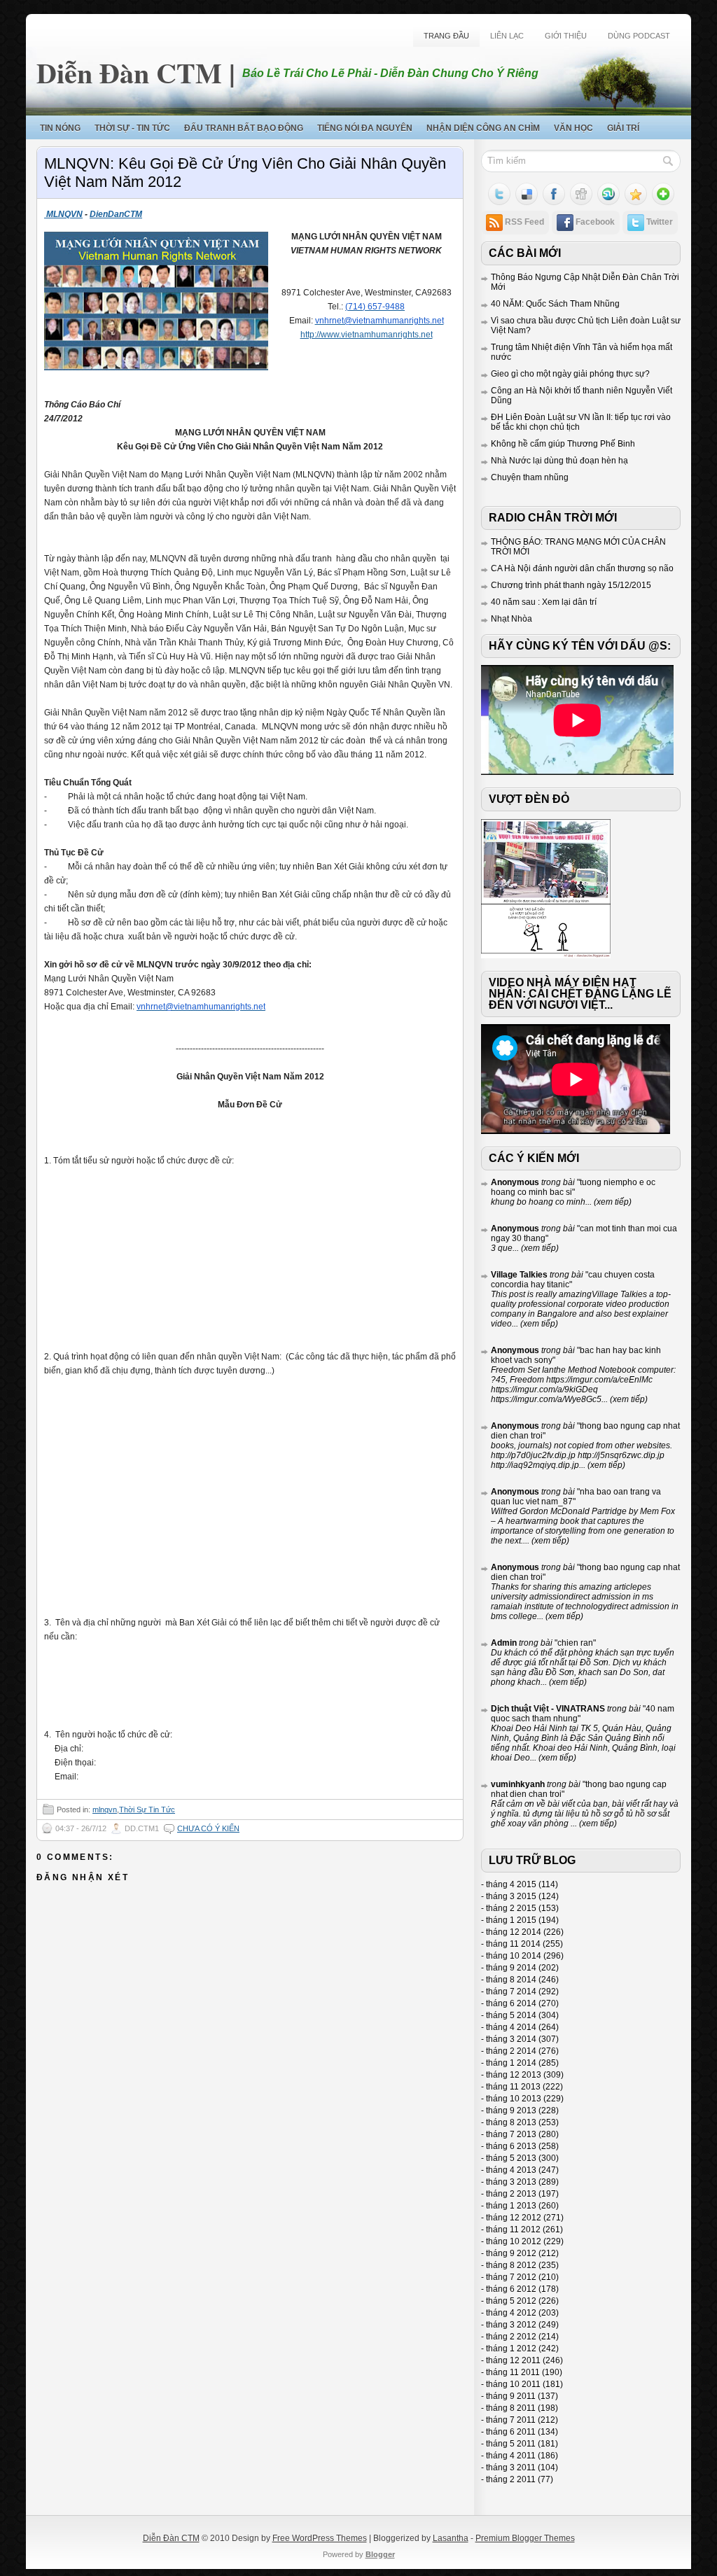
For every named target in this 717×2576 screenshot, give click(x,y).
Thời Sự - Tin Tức (132, 128)
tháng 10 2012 (514, 2241)
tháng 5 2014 (511, 2015)
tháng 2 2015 (511, 1908)
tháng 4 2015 (511, 1884)
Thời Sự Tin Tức (147, 1809)
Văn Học (573, 128)
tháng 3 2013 (511, 2182)
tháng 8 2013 (511, 2122)
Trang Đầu (446, 36)
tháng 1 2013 (511, 2206)
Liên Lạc (507, 36)
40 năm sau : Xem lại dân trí (544, 602)
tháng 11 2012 (513, 2229)
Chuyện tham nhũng (530, 477)
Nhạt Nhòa (511, 619)
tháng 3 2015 (511, 1896)
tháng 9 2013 (511, 2110)
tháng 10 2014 (514, 1956)
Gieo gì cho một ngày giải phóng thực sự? (570, 374)
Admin (504, 1643)
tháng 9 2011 (511, 2396)
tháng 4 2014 (511, 2027)
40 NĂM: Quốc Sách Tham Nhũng (555, 304)
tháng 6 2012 (511, 2289)
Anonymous (515, 1182)
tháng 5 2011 (511, 2444)
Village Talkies (519, 1275)
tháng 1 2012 (511, 2348)
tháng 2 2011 (511, 2479)
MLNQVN (63, 214)
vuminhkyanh (518, 1784)
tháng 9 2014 (511, 1968)
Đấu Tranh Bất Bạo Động (244, 128)
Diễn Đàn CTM (129, 72)
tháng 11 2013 (513, 2087)
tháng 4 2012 (511, 2313)
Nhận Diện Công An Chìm (483, 128)
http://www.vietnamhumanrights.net (367, 335)
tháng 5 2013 (511, 2158)
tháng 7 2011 (511, 2420)
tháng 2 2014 (511, 2051)
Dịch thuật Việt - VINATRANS (548, 1709)
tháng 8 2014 (511, 1980)
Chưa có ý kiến (208, 1828)
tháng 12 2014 (514, 1932)
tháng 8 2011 (511, 2408)
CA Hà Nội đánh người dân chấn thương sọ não (582, 568)
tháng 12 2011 (513, 2360)
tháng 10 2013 (514, 2099)
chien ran (575, 1643)
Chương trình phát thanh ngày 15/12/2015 (571, 585)
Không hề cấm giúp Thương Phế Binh (563, 444)
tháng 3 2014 (511, 2039)
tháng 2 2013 (511, 2194)
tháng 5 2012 (511, 2301)
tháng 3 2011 (511, 2467)
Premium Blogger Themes (525, 2538)
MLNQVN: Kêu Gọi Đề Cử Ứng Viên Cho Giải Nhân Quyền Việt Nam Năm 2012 (245, 173)
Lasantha (451, 2538)
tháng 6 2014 (511, 2003)
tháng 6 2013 (511, 2146)
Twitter (660, 222)
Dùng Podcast (639, 36)
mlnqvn (105, 1809)
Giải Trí (623, 128)
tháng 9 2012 (511, 2253)
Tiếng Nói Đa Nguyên (365, 128)
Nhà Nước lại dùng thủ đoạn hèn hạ (559, 461)
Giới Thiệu (566, 36)
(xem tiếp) (612, 1202)
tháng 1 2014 (511, 2063)
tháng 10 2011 (513, 2384)
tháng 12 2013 (514, 2075)
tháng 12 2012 (514, 2218)
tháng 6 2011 (511, 2432)
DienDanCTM (116, 214)
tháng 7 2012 (511, 2277)
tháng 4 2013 (511, 2170)
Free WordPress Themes (320, 2538)
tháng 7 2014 (511, 1991)
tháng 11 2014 (513, 1944)
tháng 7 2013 (511, 2134)
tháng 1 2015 (511, 1920)
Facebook (595, 222)
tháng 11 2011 (513, 2372)
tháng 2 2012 (511, 2337)
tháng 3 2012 (511, 2325)
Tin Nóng (60, 128)
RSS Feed (524, 222)
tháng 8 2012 (511, 2265)
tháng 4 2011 (511, 2456)
